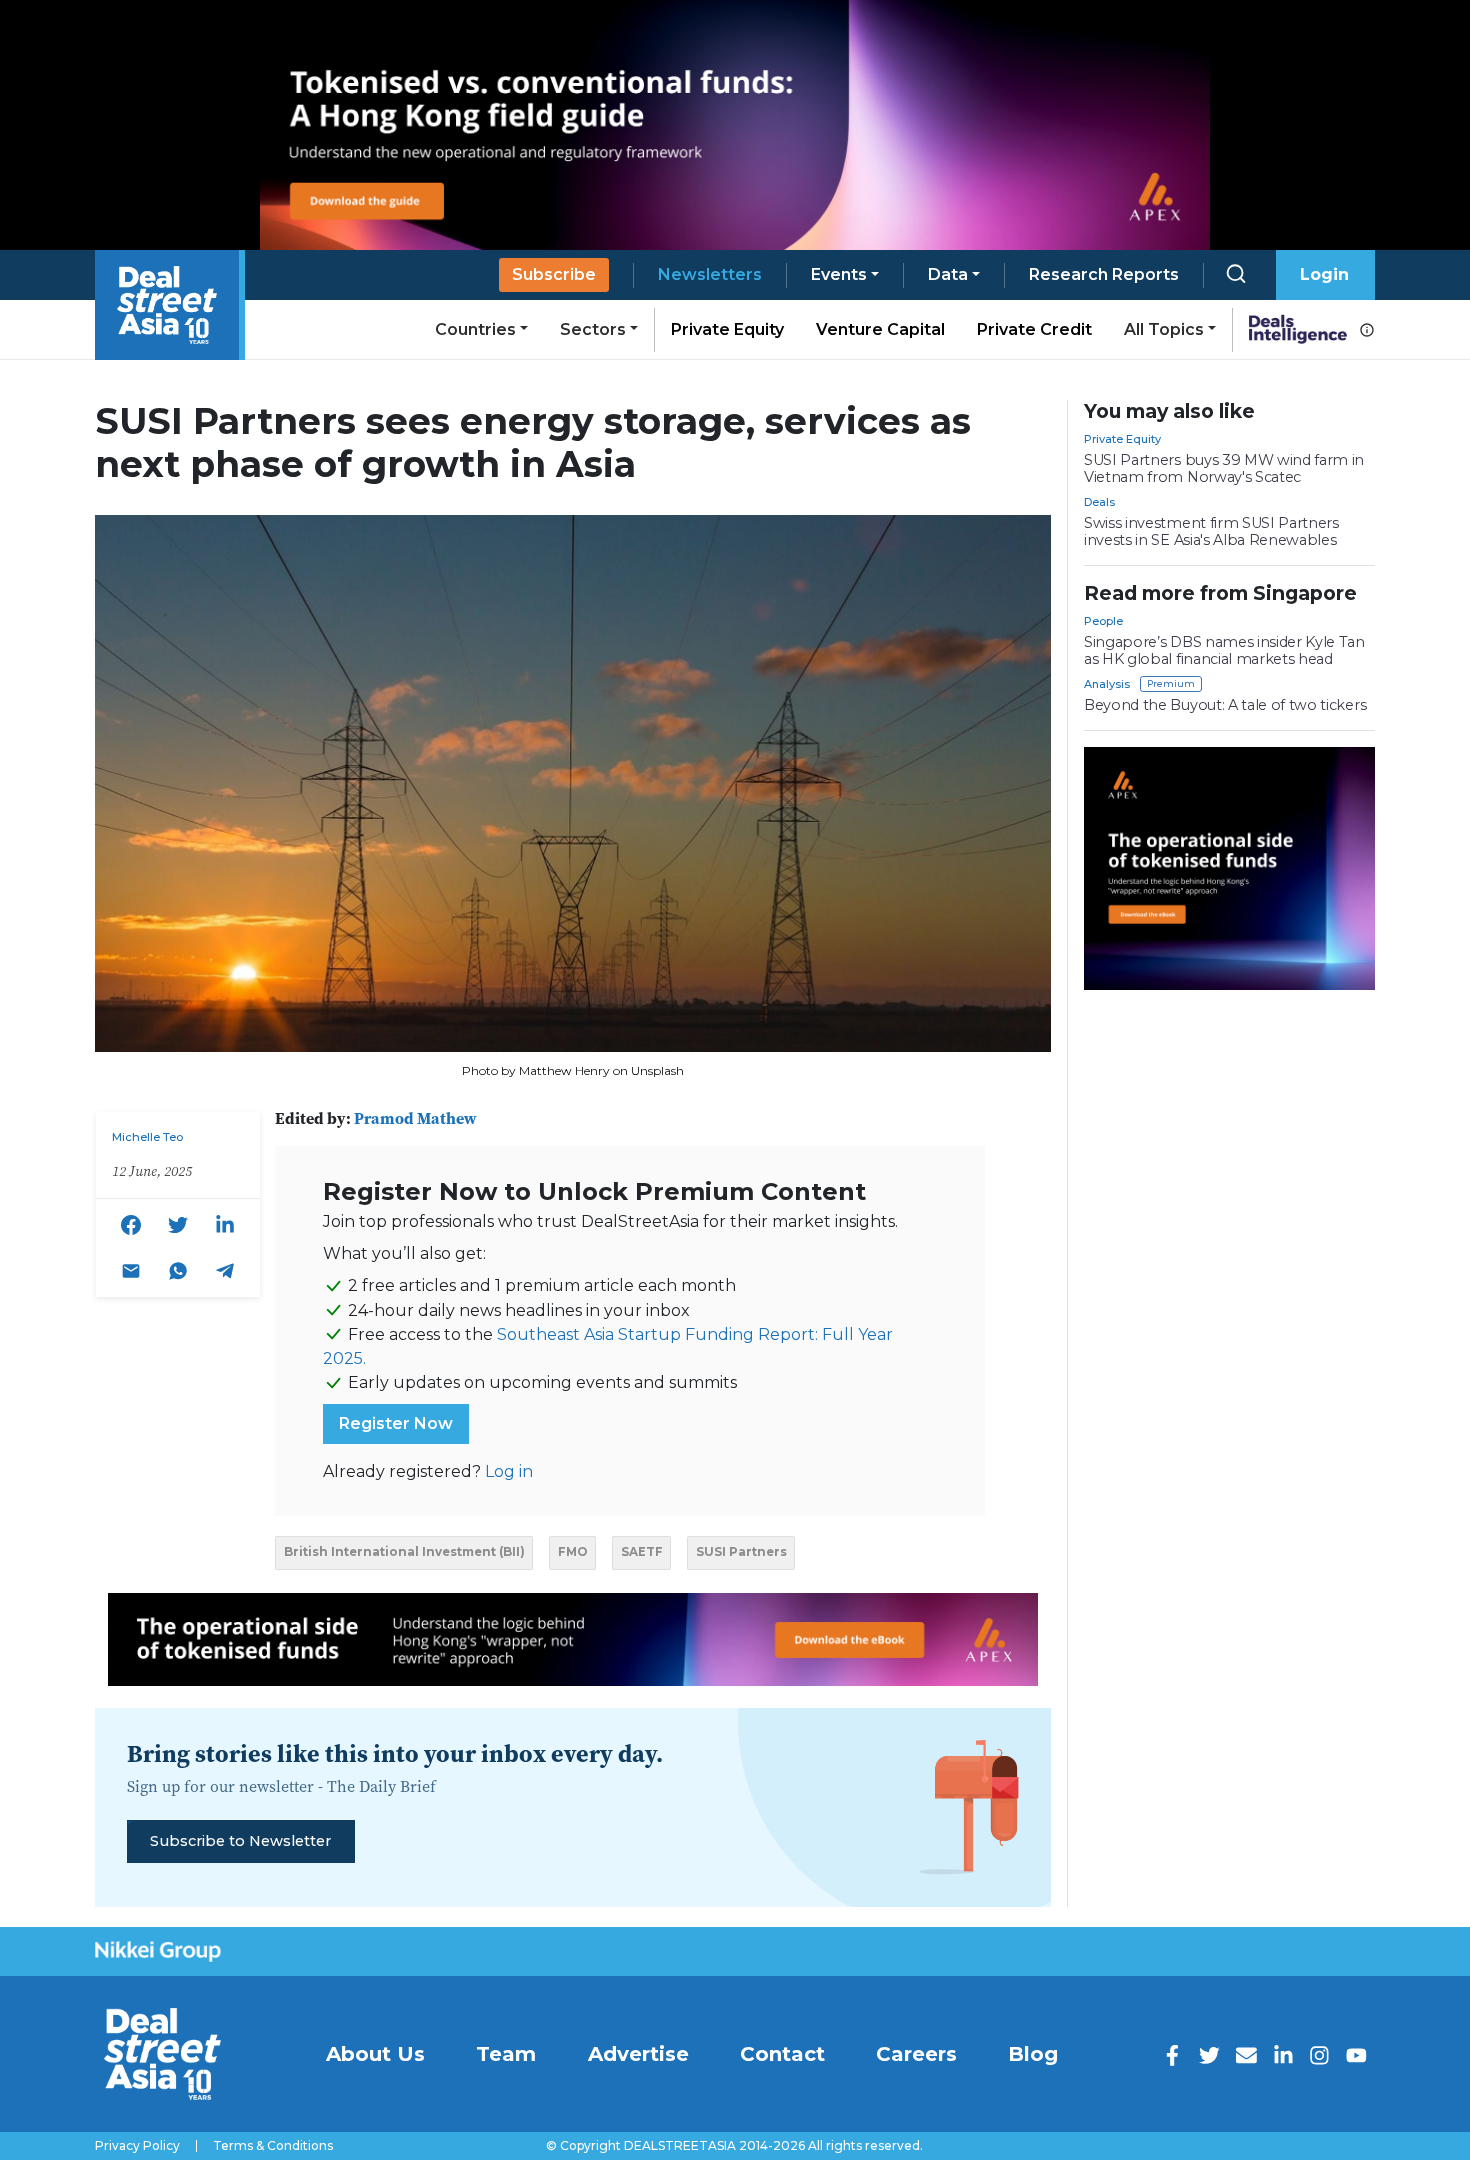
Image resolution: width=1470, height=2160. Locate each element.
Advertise (638, 2054)
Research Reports (1104, 274)
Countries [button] (475, 329)
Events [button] (839, 274)
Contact (782, 2054)
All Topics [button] (1164, 329)
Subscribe (554, 274)
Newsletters (710, 274)
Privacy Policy (137, 2146)
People (1103, 621)
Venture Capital (880, 329)
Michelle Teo (147, 1137)
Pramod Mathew (415, 1118)
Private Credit (1034, 329)
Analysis (1107, 684)
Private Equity (727, 329)
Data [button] (948, 274)
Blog (1033, 2054)
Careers (916, 2054)
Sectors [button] (593, 329)
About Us (375, 2054)
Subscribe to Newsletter (240, 1841)
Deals (1099, 502)
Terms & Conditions (273, 2146)
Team (506, 2054)
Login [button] (1324, 274)
